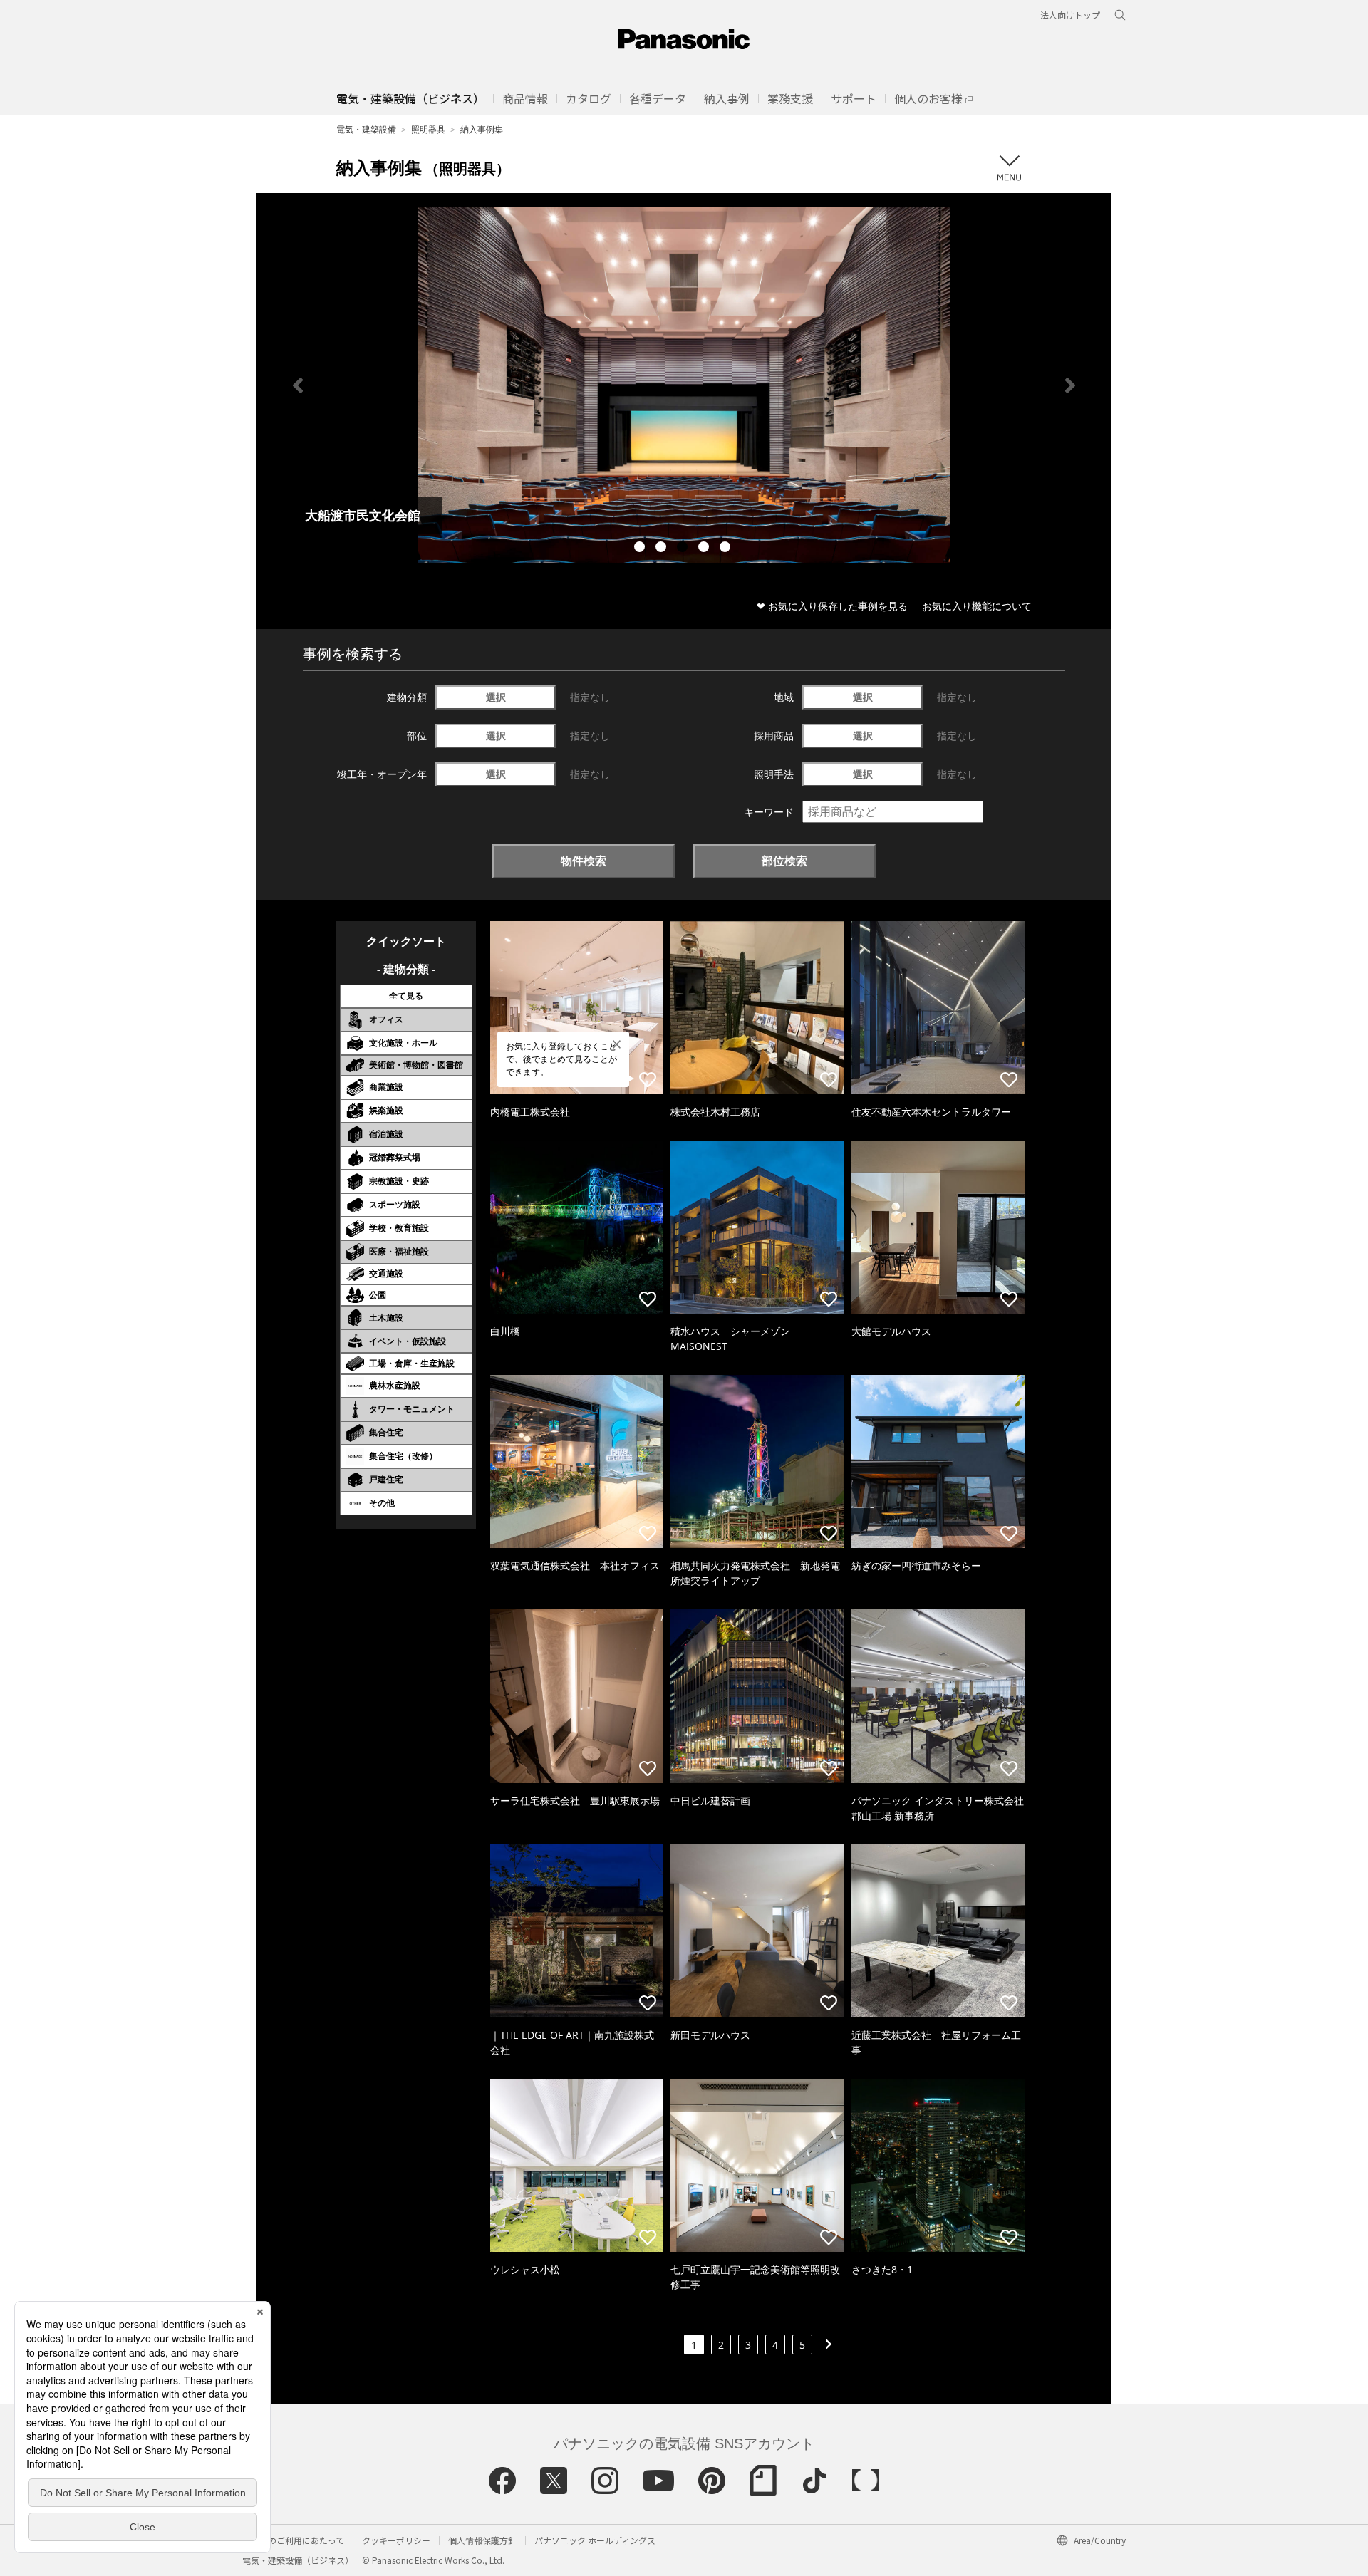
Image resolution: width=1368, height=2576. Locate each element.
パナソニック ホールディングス (595, 2540)
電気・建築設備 (366, 129)
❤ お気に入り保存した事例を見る (832, 606)
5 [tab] (727, 549)
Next (1070, 385)
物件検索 (584, 861)
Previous (298, 385)
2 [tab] (663, 549)
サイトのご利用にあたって (293, 2540)
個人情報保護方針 (482, 2540)
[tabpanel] (684, 385)
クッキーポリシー (396, 2540)
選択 (496, 697)
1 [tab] (641, 549)
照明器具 (428, 129)
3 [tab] (684, 549)
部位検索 (784, 861)
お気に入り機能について (977, 606)
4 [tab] (705, 549)
